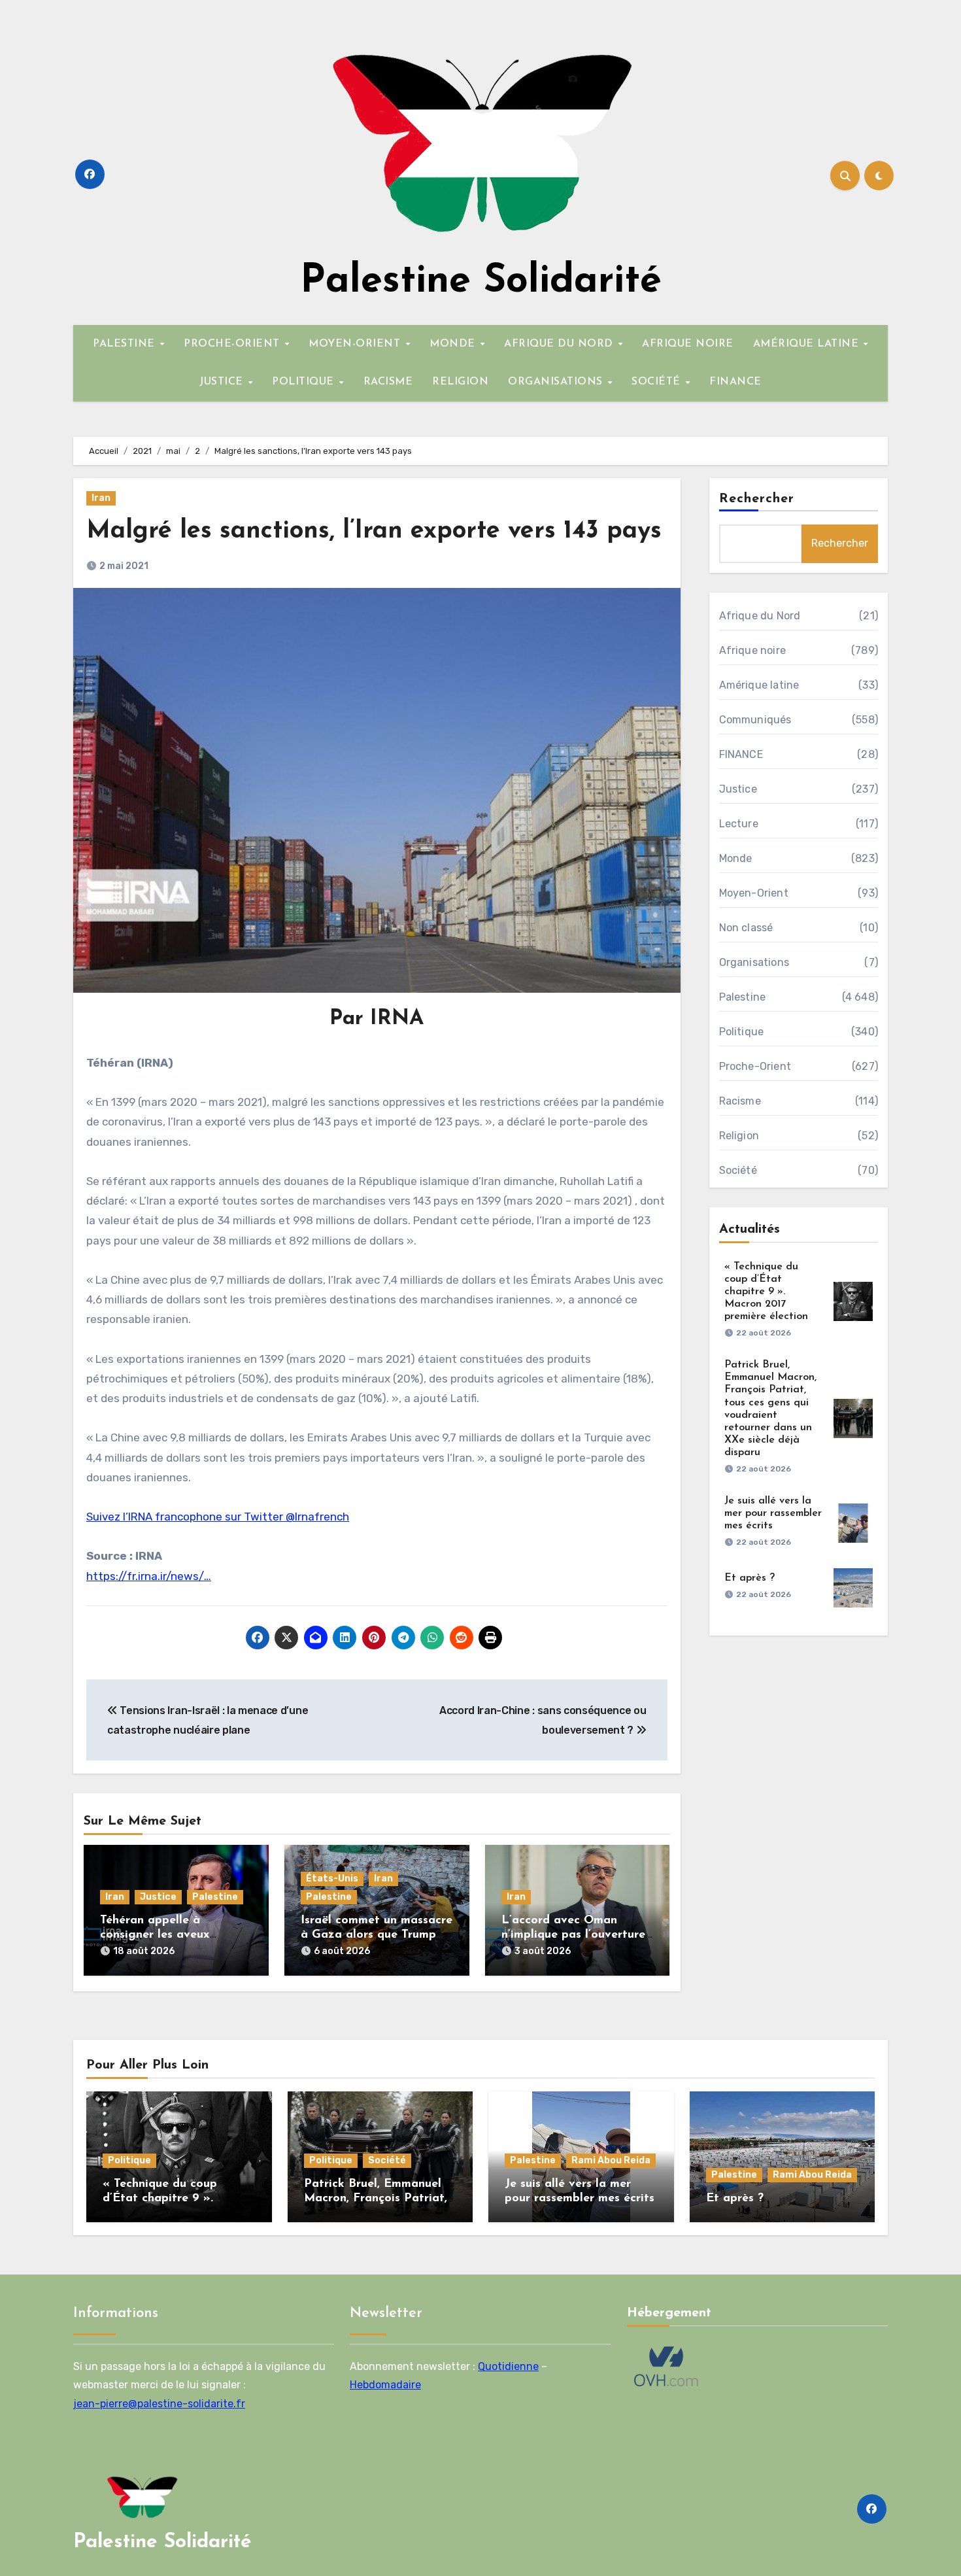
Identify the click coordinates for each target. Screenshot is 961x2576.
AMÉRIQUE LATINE (808, 344)
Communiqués (755, 720)
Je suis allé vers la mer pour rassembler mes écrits (773, 1513)
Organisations (754, 962)
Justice (158, 1897)
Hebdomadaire (385, 2385)
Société (738, 1170)
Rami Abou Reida (611, 2160)
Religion (739, 1136)
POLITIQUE (305, 382)
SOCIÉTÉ (658, 382)
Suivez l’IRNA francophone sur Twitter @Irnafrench (218, 1517)
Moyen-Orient (754, 893)
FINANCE (735, 382)
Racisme (740, 1101)
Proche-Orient (755, 1066)
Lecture (739, 824)
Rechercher (757, 499)
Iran (101, 498)
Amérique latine (759, 685)
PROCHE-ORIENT (233, 344)
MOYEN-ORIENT (356, 344)
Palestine (215, 1897)
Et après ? (750, 1578)
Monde (736, 858)
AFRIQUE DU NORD (560, 344)
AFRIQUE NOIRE (688, 344)
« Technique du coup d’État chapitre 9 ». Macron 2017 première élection (766, 1292)
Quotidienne (508, 2366)
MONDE (454, 344)
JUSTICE (223, 382)
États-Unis (332, 1879)
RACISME (388, 382)
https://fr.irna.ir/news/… (149, 1576)
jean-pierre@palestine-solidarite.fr (159, 2404)
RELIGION (460, 382)
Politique (742, 1032)
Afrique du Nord (760, 616)
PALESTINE (126, 344)
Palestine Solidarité (481, 282)
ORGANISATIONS (557, 382)
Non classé (746, 928)
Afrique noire (753, 650)
